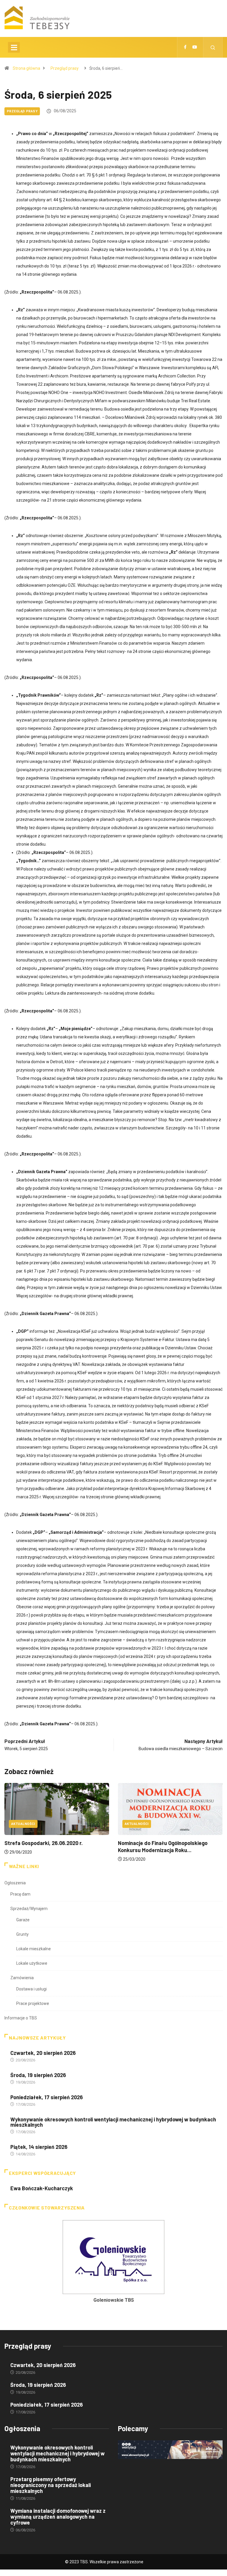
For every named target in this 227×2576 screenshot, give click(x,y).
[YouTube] (195, 47)
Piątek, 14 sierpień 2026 (39, 2147)
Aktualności (23, 1824)
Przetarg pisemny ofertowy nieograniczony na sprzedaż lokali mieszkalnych (51, 2485)
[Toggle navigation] (14, 47)
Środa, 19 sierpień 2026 (38, 2075)
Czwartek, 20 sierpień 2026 (43, 2053)
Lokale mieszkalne (34, 1949)
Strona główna (26, 68)
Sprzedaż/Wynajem (29, 1909)
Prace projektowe (33, 2003)
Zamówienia (22, 1978)
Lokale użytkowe (32, 1963)
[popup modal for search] (213, 47)
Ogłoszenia (15, 1883)
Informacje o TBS (21, 2018)
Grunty (22, 1934)
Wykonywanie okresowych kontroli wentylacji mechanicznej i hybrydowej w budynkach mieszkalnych (113, 2122)
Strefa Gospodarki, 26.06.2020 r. (44, 1843)
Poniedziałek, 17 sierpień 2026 (47, 2097)
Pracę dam (20, 1894)
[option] (113, 2263)
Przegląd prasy (65, 68)
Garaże (23, 1920)
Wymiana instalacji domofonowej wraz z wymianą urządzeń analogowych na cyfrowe (58, 2517)
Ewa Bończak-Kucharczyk (42, 2188)
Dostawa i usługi (31, 1989)
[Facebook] (185, 47)
